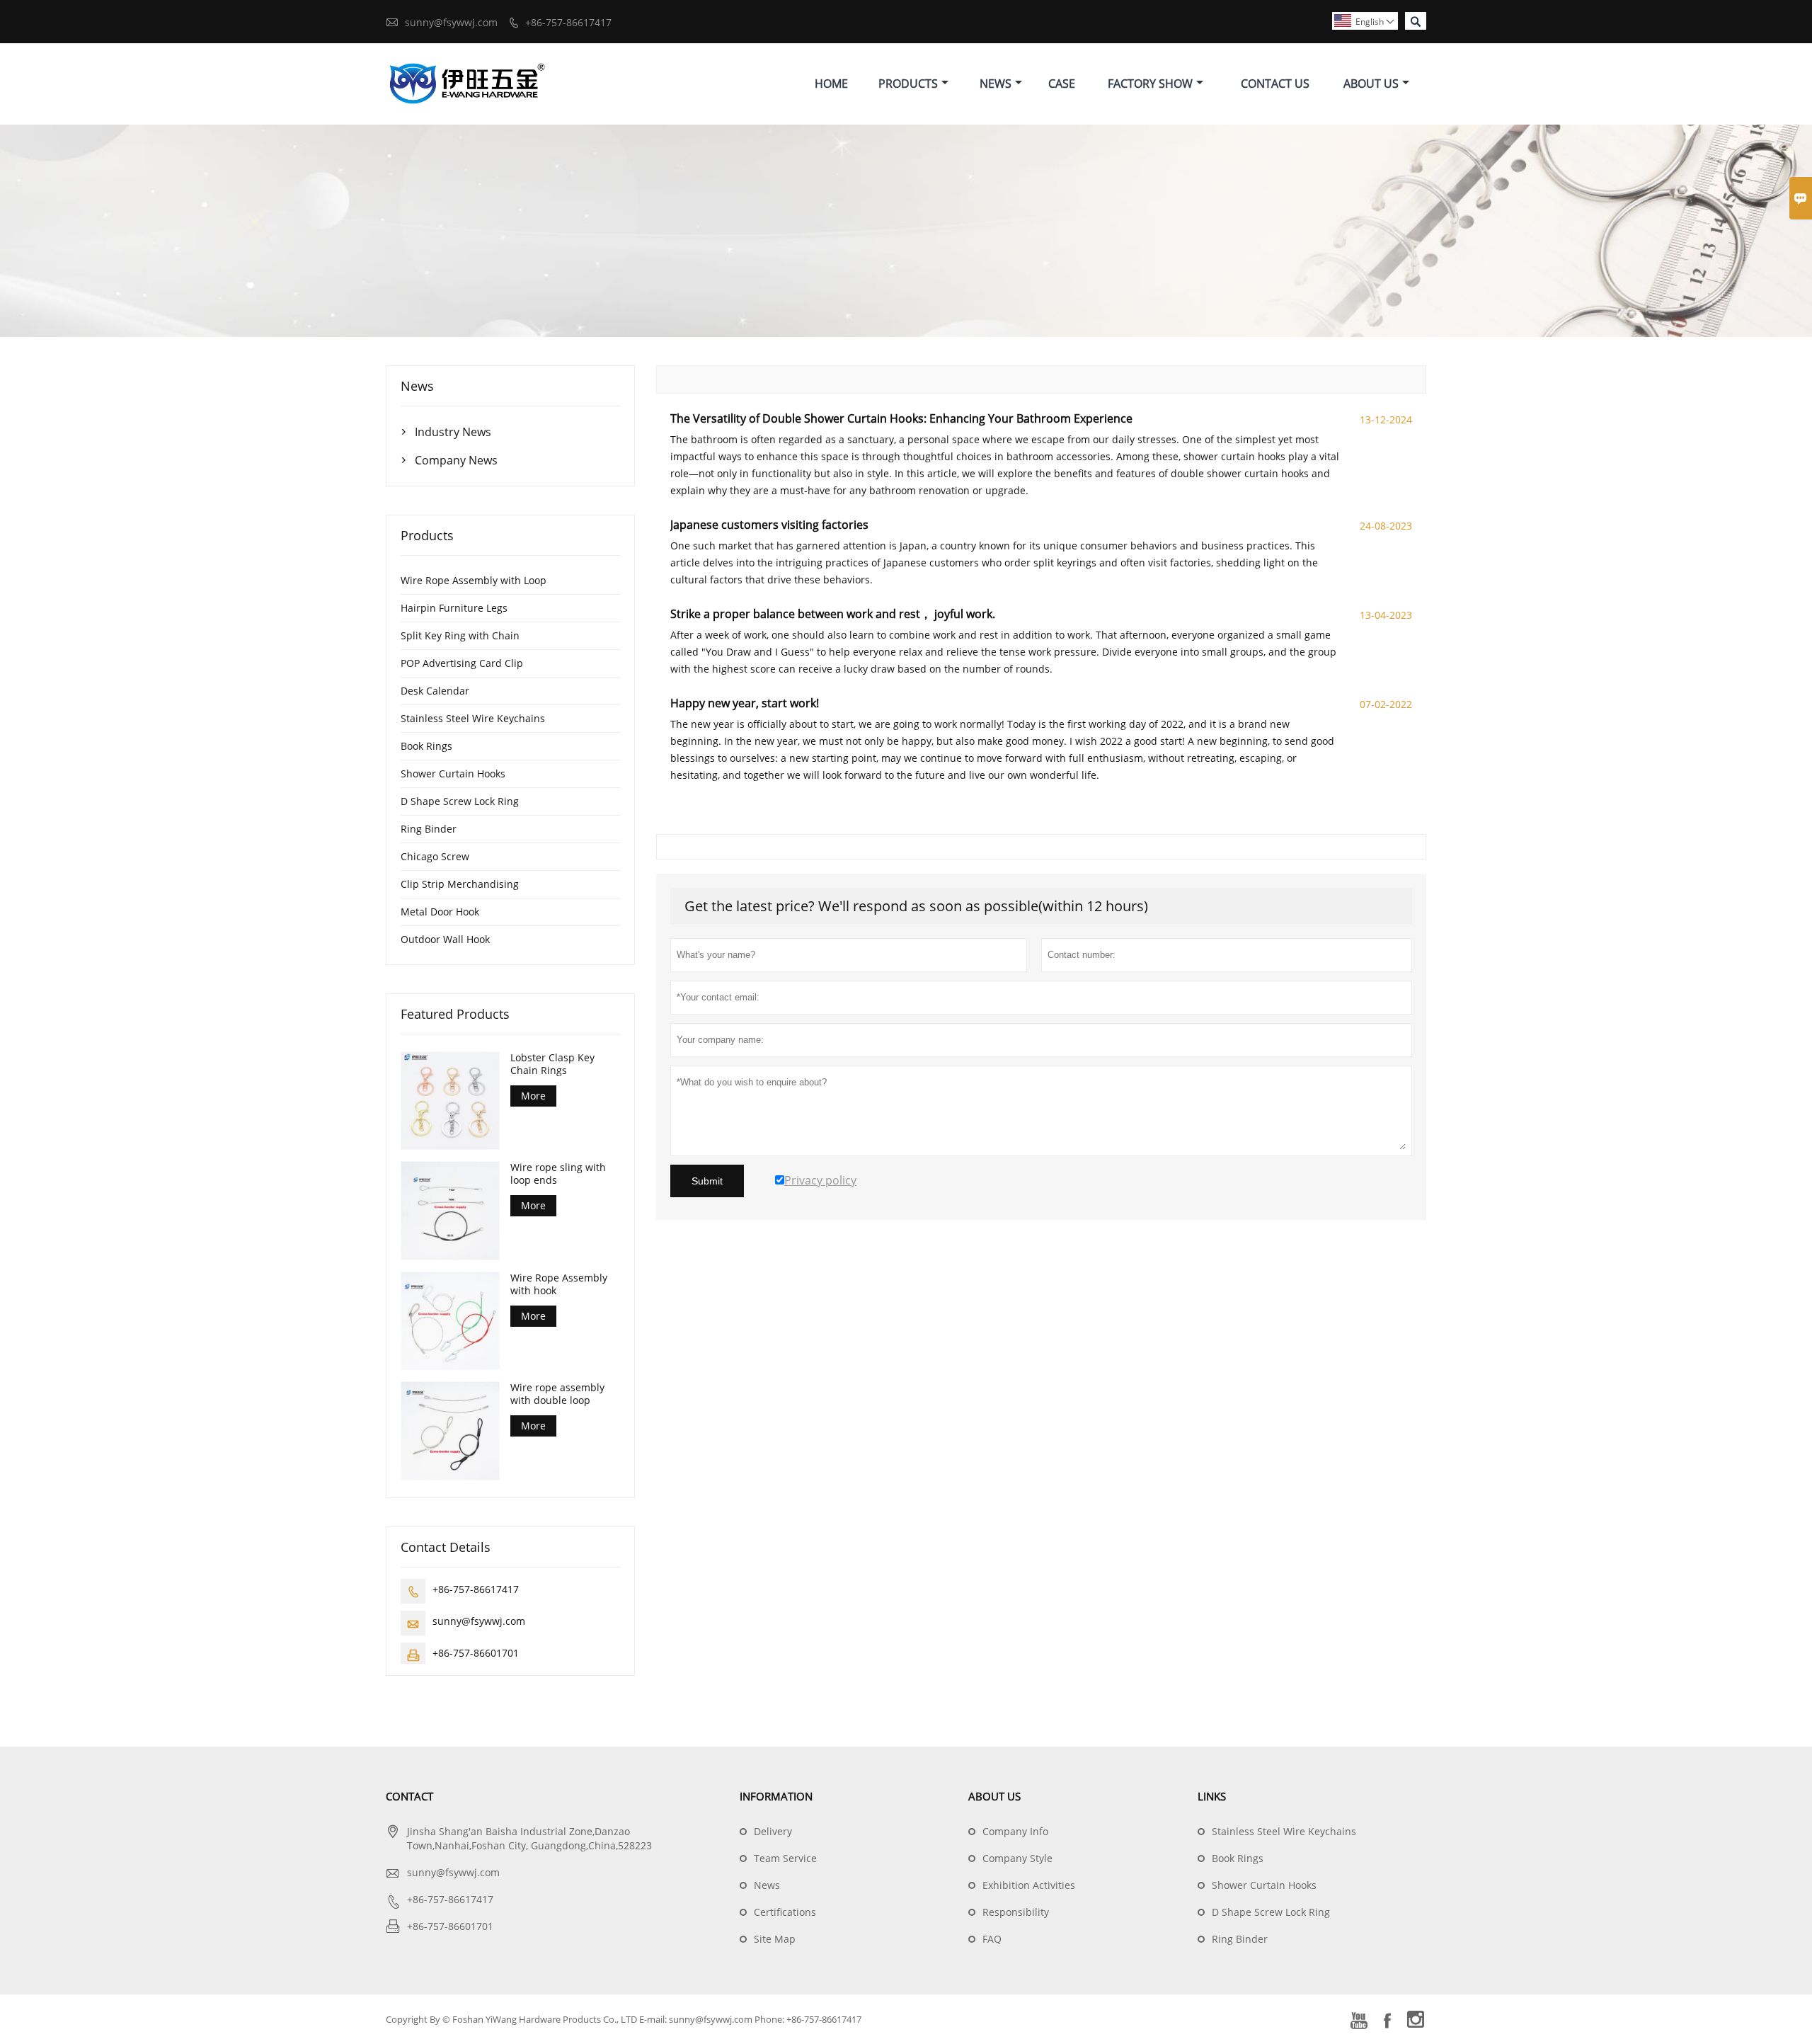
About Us (1371, 84)
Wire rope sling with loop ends (558, 1174)
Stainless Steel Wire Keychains (473, 718)
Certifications (785, 1912)
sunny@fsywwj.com (451, 22)
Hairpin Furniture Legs (454, 608)
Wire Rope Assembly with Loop (474, 580)
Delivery (773, 1831)
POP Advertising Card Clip (462, 663)
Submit (707, 1181)
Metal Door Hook (440, 912)
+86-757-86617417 (568, 22)
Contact (409, 1796)
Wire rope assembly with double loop (557, 1394)
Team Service (785, 1858)
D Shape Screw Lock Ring (460, 801)
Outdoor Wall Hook (445, 939)
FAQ (992, 1939)
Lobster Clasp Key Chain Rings (552, 1064)
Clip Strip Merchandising (460, 884)
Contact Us (1275, 84)
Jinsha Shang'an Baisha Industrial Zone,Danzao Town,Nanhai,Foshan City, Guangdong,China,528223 (529, 1838)
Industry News (453, 432)
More (533, 1096)
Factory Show (1150, 84)
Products (908, 84)
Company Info (1015, 1831)
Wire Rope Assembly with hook (559, 1284)
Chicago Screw (435, 856)
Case (1062, 84)
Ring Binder (429, 829)
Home (831, 84)
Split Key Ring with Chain (460, 635)
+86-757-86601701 (476, 1653)
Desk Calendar (435, 691)
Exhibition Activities (1029, 1885)
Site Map (775, 1939)
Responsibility (1016, 1912)
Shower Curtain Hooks (453, 773)
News (996, 84)
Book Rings (426, 746)
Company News (456, 460)
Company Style (1017, 1858)
